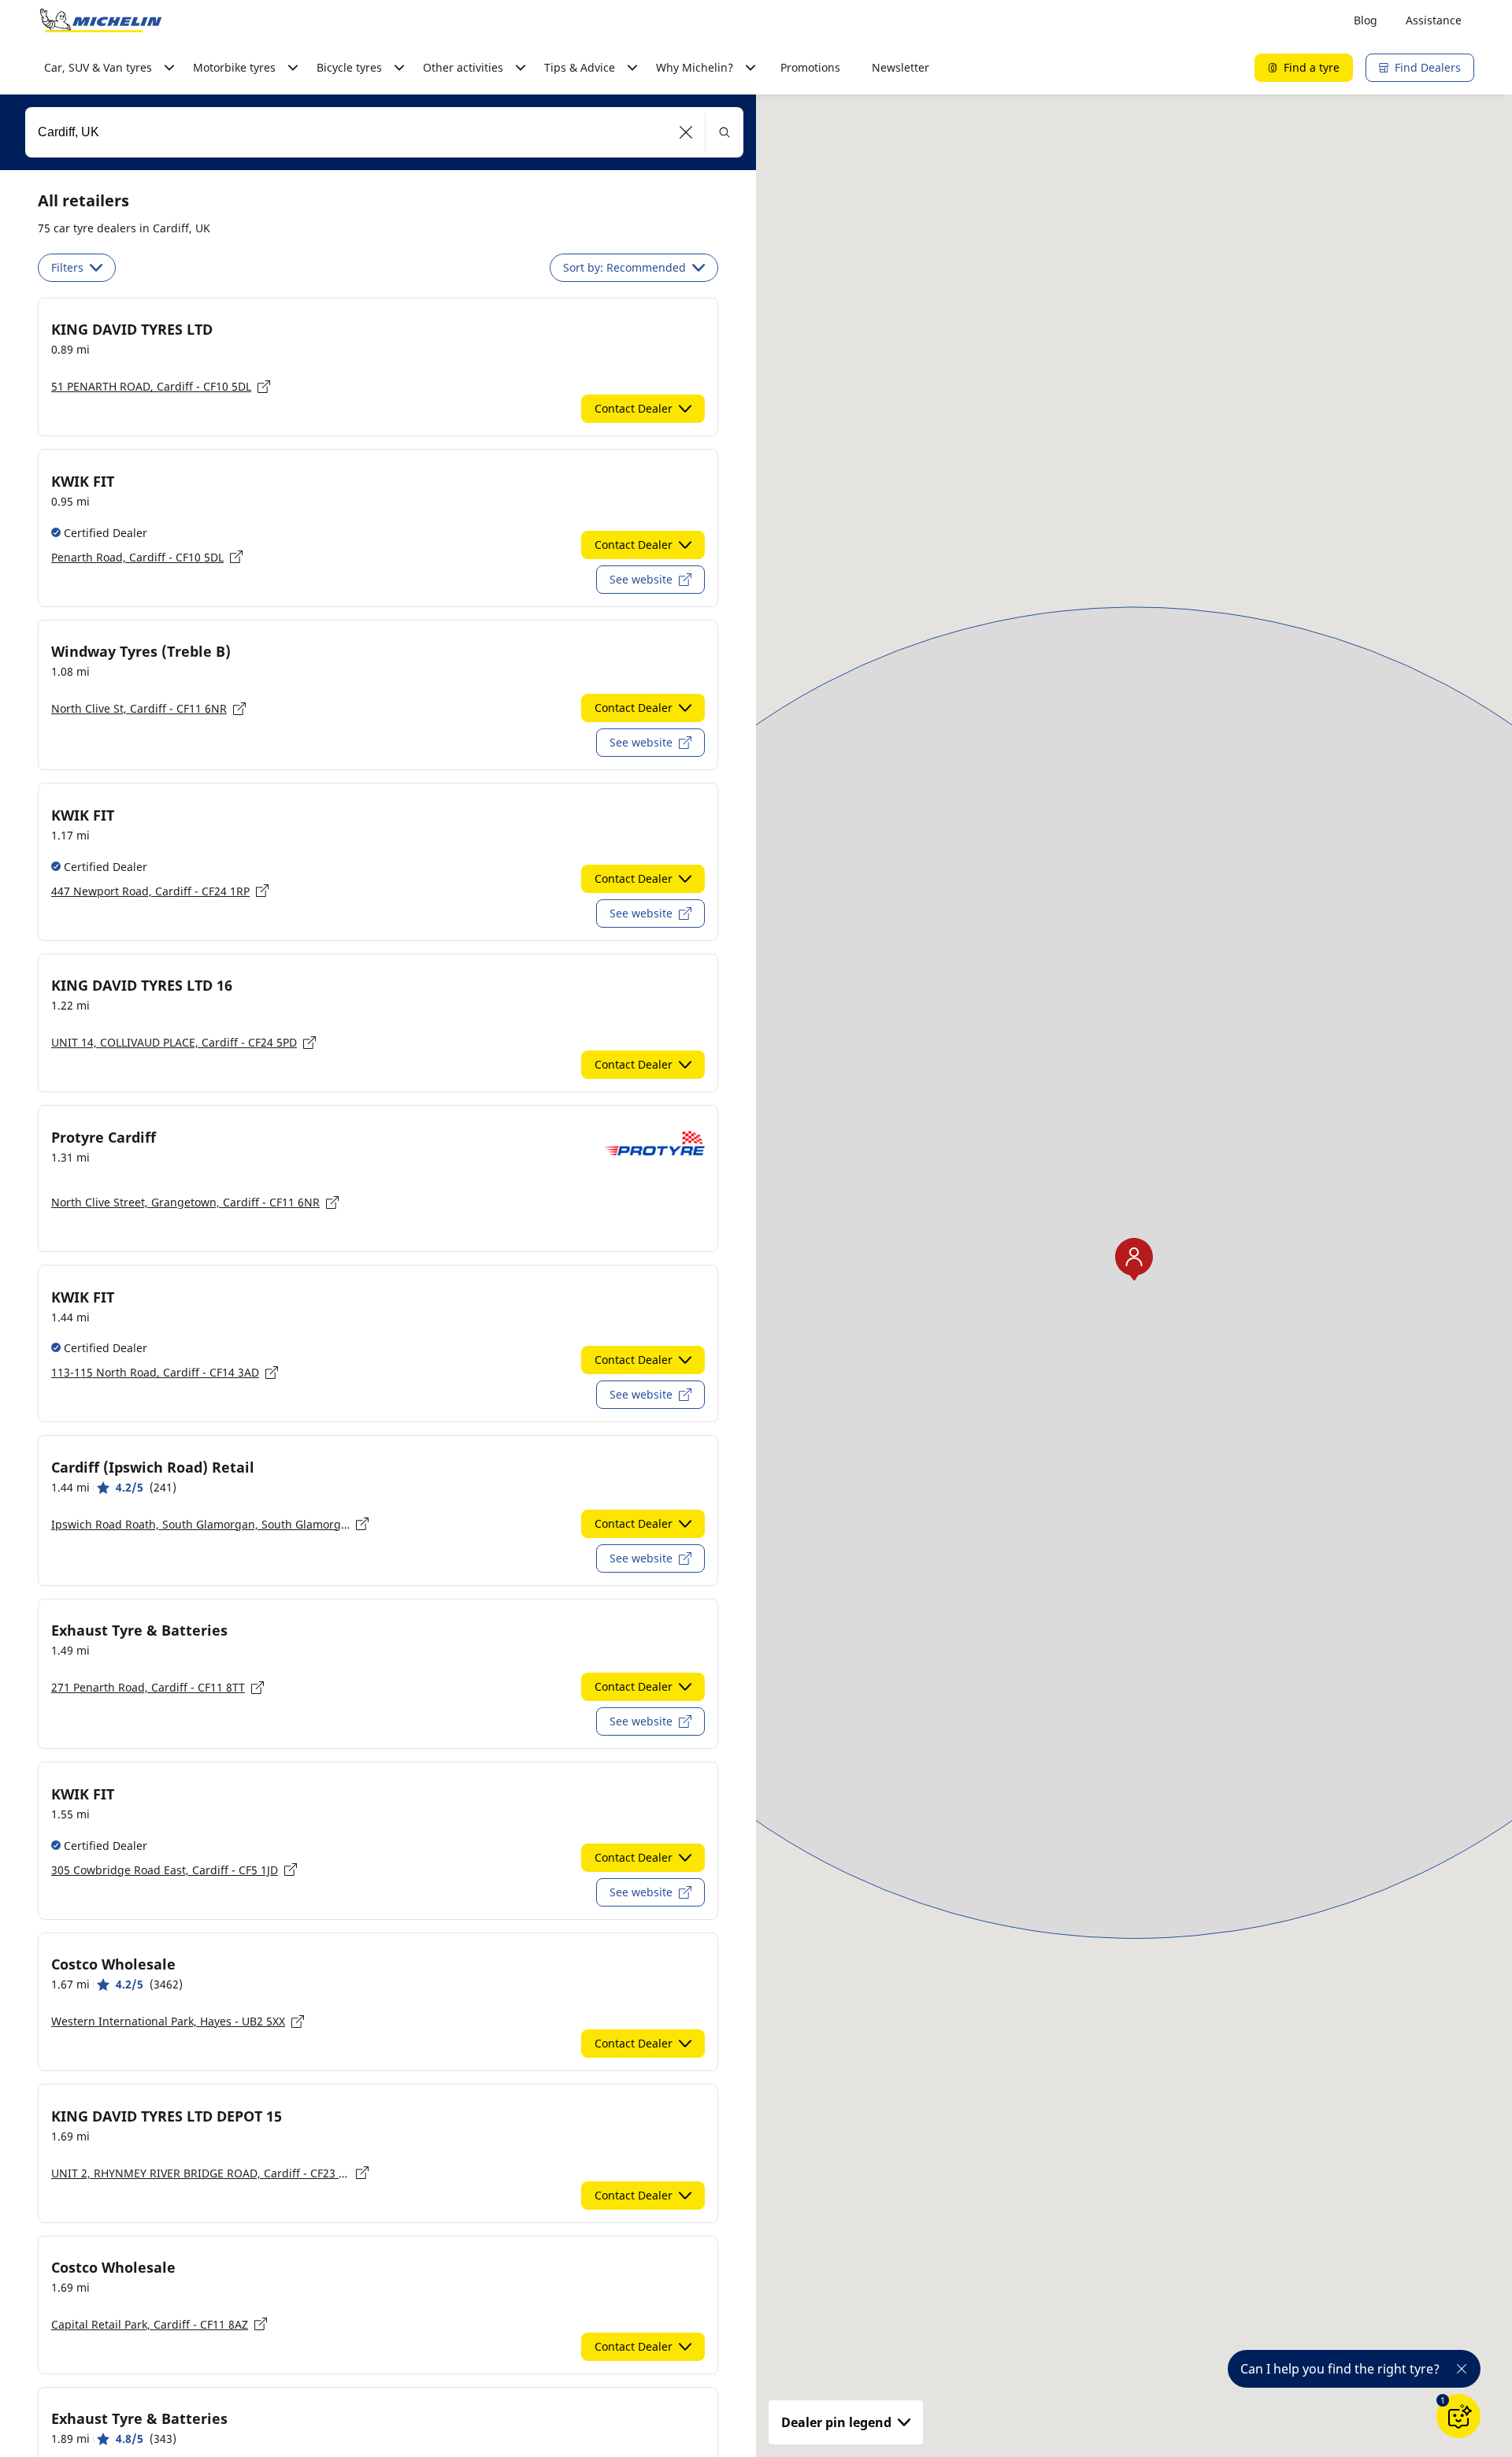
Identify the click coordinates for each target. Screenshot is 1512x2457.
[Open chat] (1458, 2416)
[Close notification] (1462, 2369)
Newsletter (901, 67)
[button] (686, 132)
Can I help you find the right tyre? (1340, 2369)
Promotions (810, 67)
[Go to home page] (101, 20)
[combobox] (384, 132)
